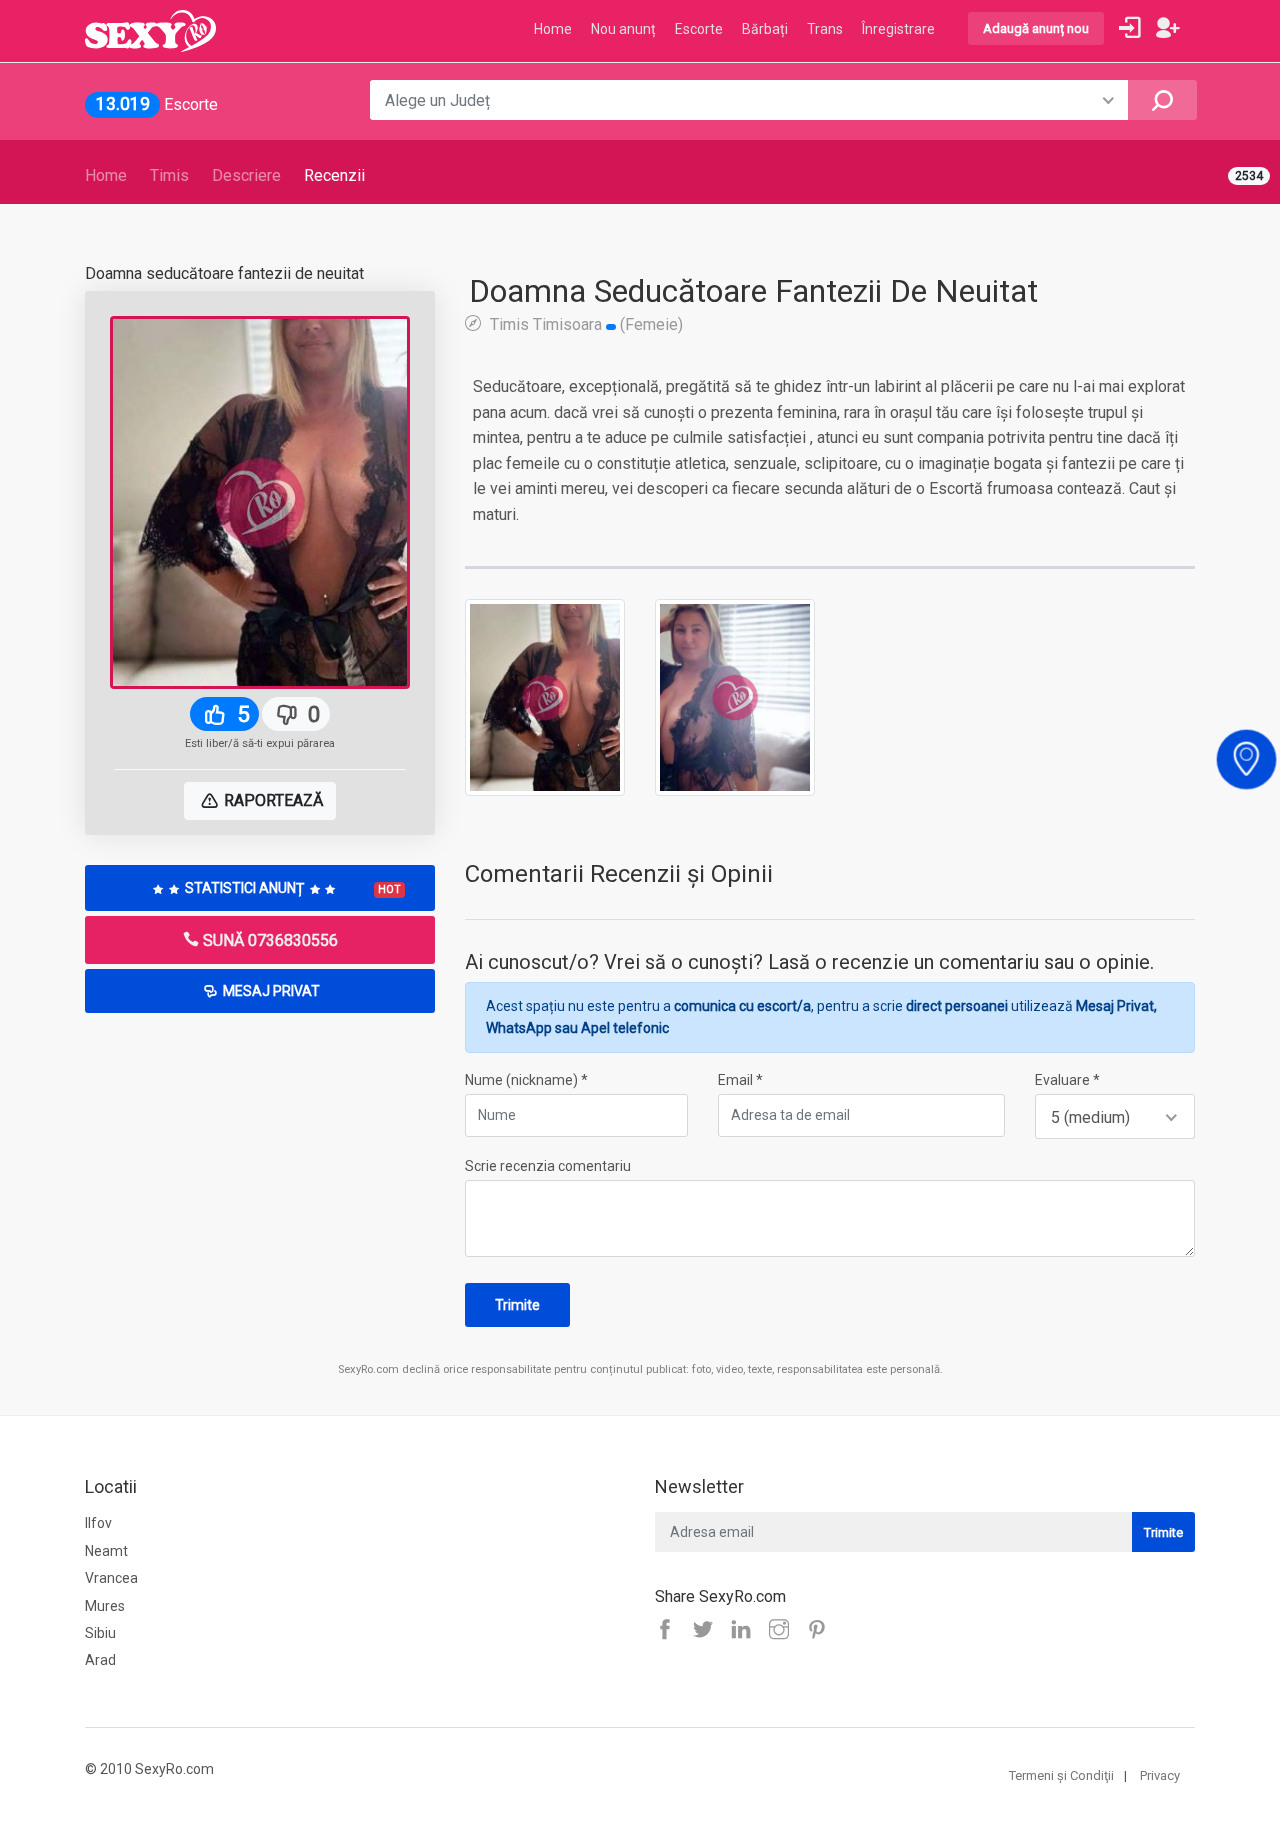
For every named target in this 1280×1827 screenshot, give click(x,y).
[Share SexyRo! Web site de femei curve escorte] (670, 1631)
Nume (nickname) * (526, 1080)
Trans (825, 29)
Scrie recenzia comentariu (548, 1166)
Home (106, 175)
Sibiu (100, 1633)
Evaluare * (1067, 1080)
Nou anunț (623, 29)
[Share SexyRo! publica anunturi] (708, 1631)
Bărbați (765, 29)
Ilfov (98, 1523)
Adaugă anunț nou (1036, 28)
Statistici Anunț (291, 888)
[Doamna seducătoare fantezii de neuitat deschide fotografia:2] (735, 696)
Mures (105, 1606)
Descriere (246, 175)
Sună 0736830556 (268, 940)
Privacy (1160, 1775)
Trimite (517, 1305)
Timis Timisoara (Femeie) (584, 324)
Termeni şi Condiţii (1061, 1775)
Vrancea (111, 1578)
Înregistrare (898, 29)
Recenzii (334, 175)
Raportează (271, 800)
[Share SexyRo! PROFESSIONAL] (784, 1631)
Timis (169, 175)
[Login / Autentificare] (1130, 28)
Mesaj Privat (270, 991)
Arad (100, 1660)
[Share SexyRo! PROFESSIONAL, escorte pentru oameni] (746, 1631)
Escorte (699, 29)
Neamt (106, 1551)
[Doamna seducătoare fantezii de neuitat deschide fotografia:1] (545, 696)
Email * (740, 1080)
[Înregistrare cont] (1168, 28)
